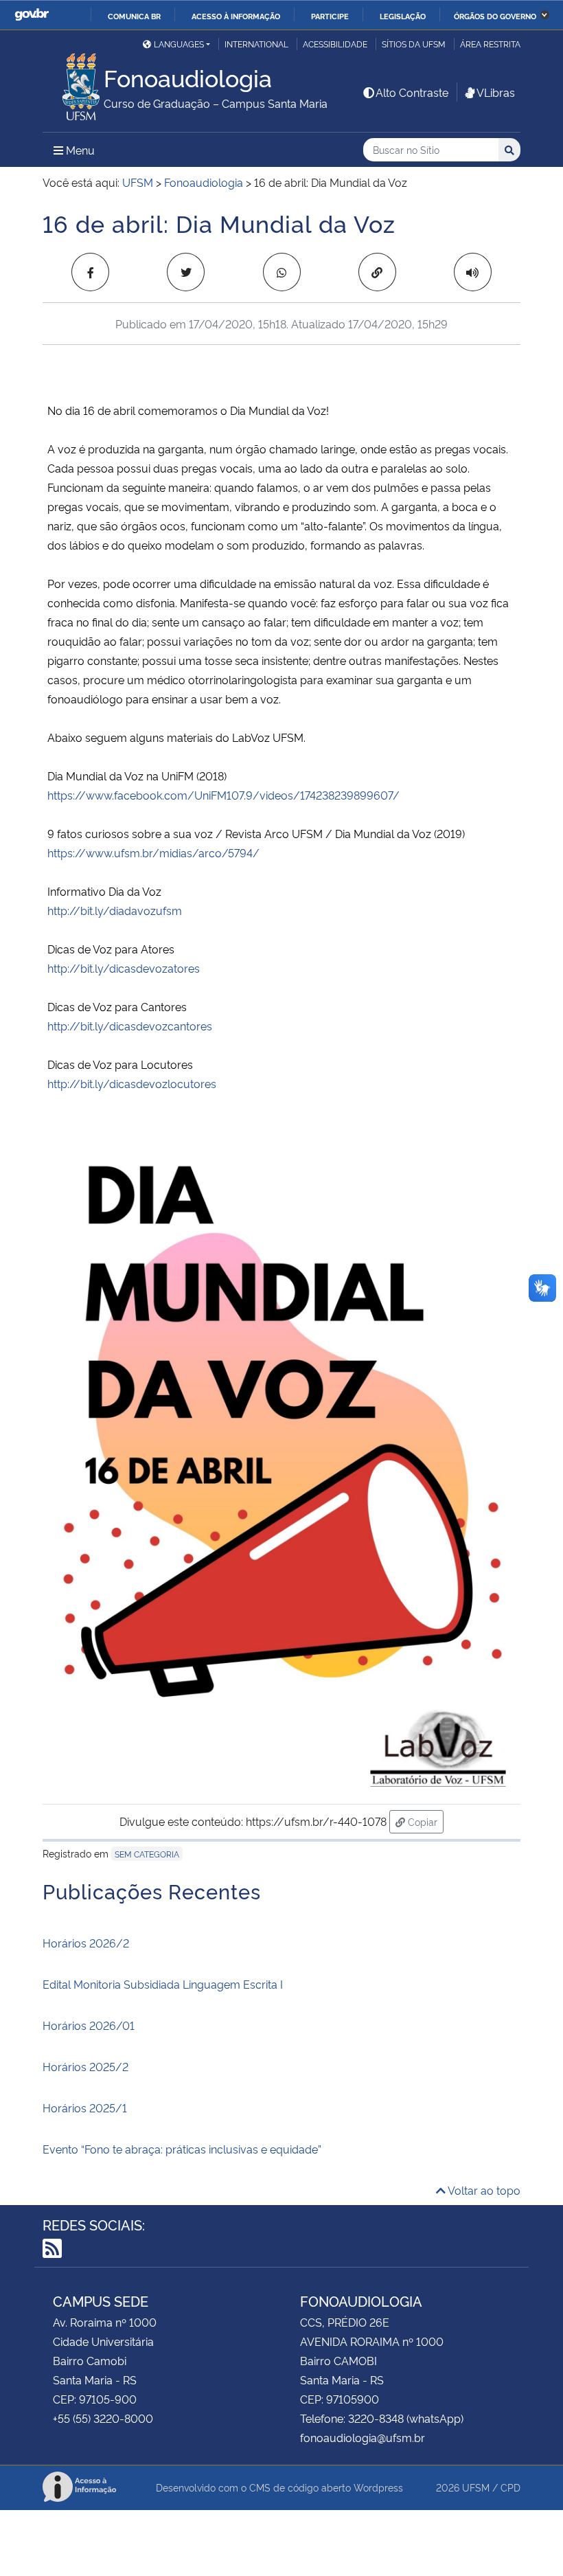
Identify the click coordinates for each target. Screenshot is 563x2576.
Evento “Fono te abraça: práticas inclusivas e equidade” (182, 2149)
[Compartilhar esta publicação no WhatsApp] (282, 272)
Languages (179, 44)
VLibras (496, 92)
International (256, 44)
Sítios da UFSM (414, 44)
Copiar (424, 1821)
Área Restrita (490, 44)
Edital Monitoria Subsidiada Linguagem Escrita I (163, 1984)
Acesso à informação (236, 16)
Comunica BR (134, 16)
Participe (330, 16)
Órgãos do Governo (495, 16)
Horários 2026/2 (86, 1943)
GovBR (32, 15)
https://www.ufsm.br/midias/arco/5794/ (153, 852)
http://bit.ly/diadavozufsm (115, 910)
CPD (510, 2487)
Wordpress (378, 2487)
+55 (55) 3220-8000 (103, 2418)
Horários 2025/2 (85, 2066)
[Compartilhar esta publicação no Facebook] (90, 272)
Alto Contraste (412, 92)
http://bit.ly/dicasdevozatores (124, 968)
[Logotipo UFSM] (73, 83)
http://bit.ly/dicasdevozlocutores (132, 1083)
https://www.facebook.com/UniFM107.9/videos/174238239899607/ (223, 795)
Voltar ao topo (483, 2190)
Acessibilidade (335, 44)
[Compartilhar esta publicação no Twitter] (186, 272)
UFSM (476, 2487)
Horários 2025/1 (85, 2108)
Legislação (403, 16)
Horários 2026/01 (89, 2025)
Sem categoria (147, 1854)
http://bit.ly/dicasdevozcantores (130, 1026)
